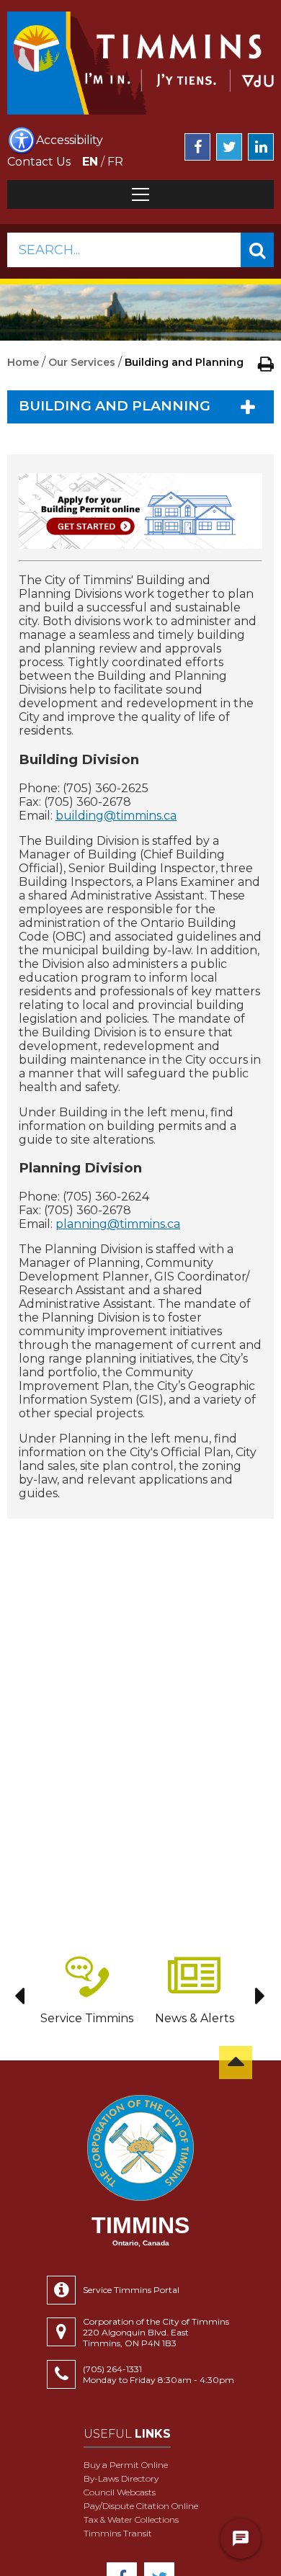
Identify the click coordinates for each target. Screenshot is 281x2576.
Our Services (82, 362)
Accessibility (70, 140)
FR (115, 162)
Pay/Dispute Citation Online (141, 2506)
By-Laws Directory (121, 2478)
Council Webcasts (120, 2492)
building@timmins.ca (116, 816)
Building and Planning (115, 406)
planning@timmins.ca (118, 1224)
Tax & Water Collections (131, 2519)
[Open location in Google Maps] (65, 2332)
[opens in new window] (140, 511)
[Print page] (266, 364)
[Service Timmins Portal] (65, 2290)
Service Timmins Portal (131, 2290)
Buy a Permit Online (126, 2465)
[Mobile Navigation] (140, 194)
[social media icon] (197, 147)
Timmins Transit (118, 2533)
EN (90, 162)
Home (23, 362)
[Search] (257, 250)
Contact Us (39, 162)
